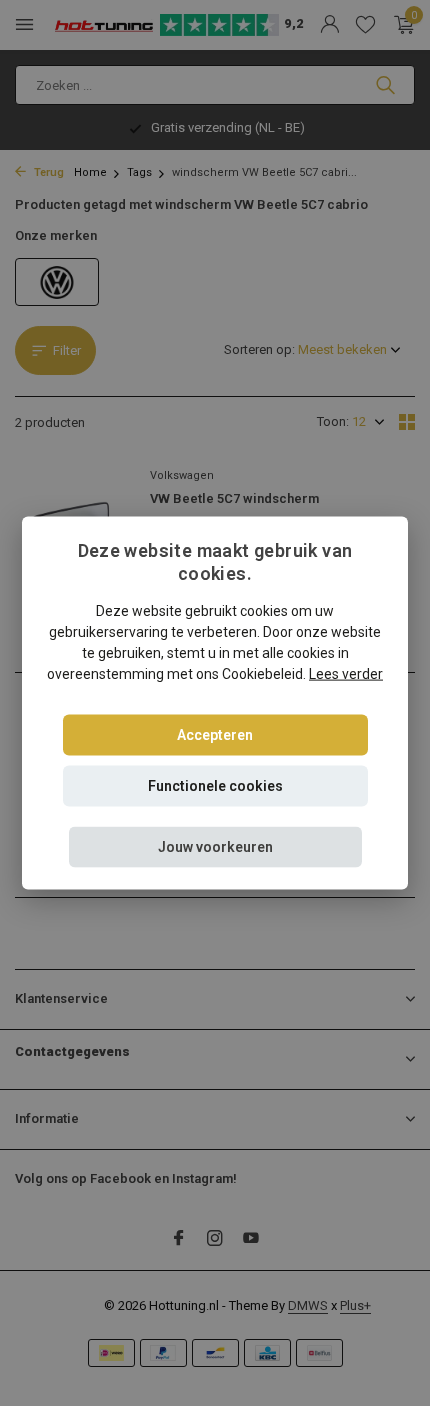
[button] (215, 846)
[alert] (215, 703)
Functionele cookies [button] (215, 785)
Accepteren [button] (215, 734)
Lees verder (346, 673)
